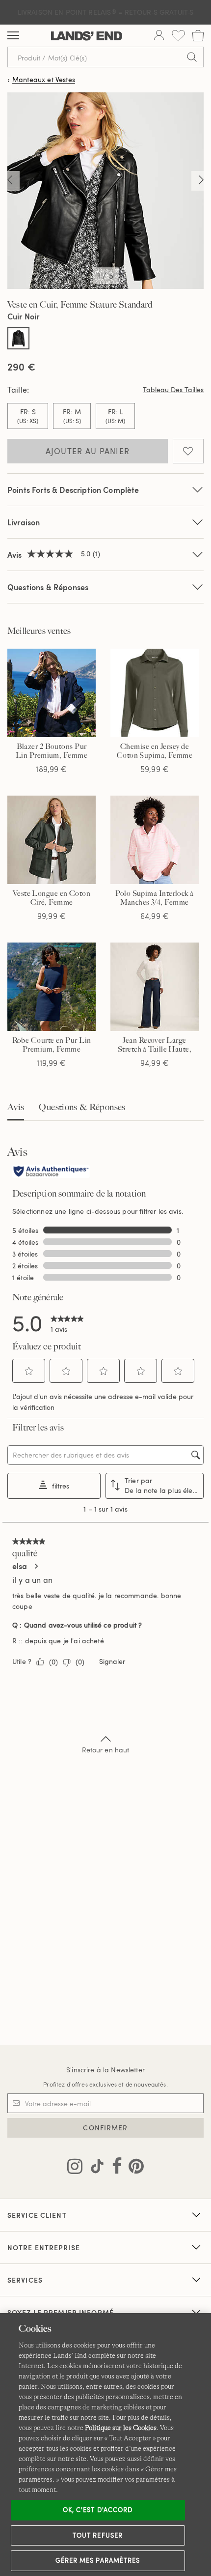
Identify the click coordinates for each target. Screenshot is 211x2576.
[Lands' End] (87, 36)
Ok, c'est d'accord (98, 2510)
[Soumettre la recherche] (192, 57)
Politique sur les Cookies (121, 2428)
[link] (67, 1322)
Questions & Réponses (48, 587)
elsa (20, 1566)
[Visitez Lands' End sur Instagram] (75, 2168)
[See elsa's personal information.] (36, 1566)
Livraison (24, 522)
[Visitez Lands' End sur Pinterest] (133, 2168)
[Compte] (159, 36)
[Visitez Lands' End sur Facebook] (114, 2168)
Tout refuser (98, 2535)
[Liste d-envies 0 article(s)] (178, 36)
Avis (16, 1107)
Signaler (112, 1661)
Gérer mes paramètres (98, 2560)
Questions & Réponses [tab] (82, 1107)
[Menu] (13, 36)
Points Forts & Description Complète (73, 490)
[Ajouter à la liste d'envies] (188, 451)
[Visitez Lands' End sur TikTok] (94, 2168)
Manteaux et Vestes (44, 80)
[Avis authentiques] (51, 1172)
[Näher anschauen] (10, 181)
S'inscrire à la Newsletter (105, 2070)
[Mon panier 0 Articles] (198, 36)
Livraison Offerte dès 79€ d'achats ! (105, 12)
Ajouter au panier (88, 451)
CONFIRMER (105, 2128)
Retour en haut (106, 1750)
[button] (29, 1371)
